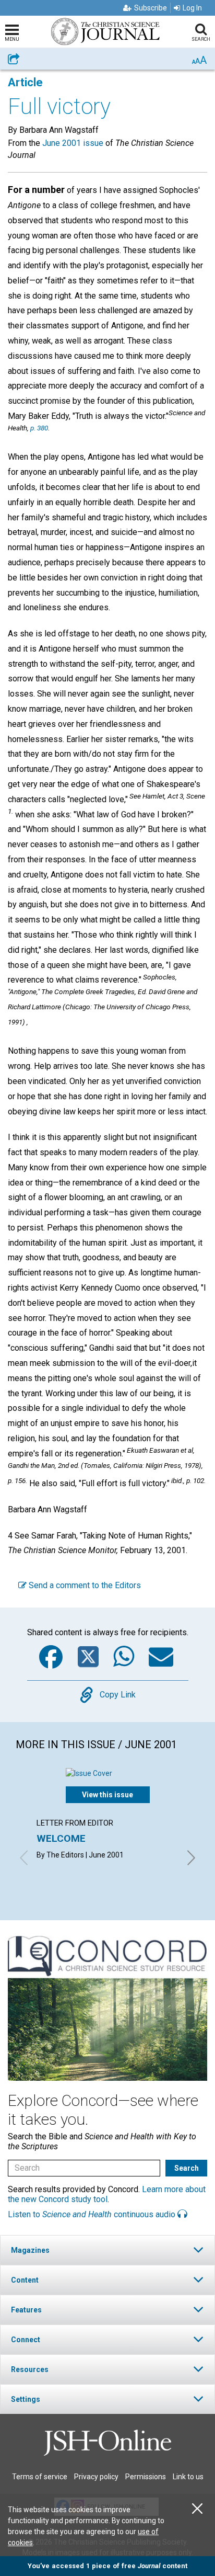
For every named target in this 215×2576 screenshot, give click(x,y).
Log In (192, 8)
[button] (107, 2250)
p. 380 (39, 428)
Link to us (188, 2477)
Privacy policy (96, 2477)
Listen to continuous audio (93, 2214)
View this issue (107, 1795)
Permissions (146, 2477)
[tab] (107, 2250)
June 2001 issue (73, 143)
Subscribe (151, 8)
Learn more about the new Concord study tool (107, 2194)
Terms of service (40, 2477)
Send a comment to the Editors (84, 1585)
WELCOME (61, 1838)
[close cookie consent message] (197, 2509)
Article (25, 82)
